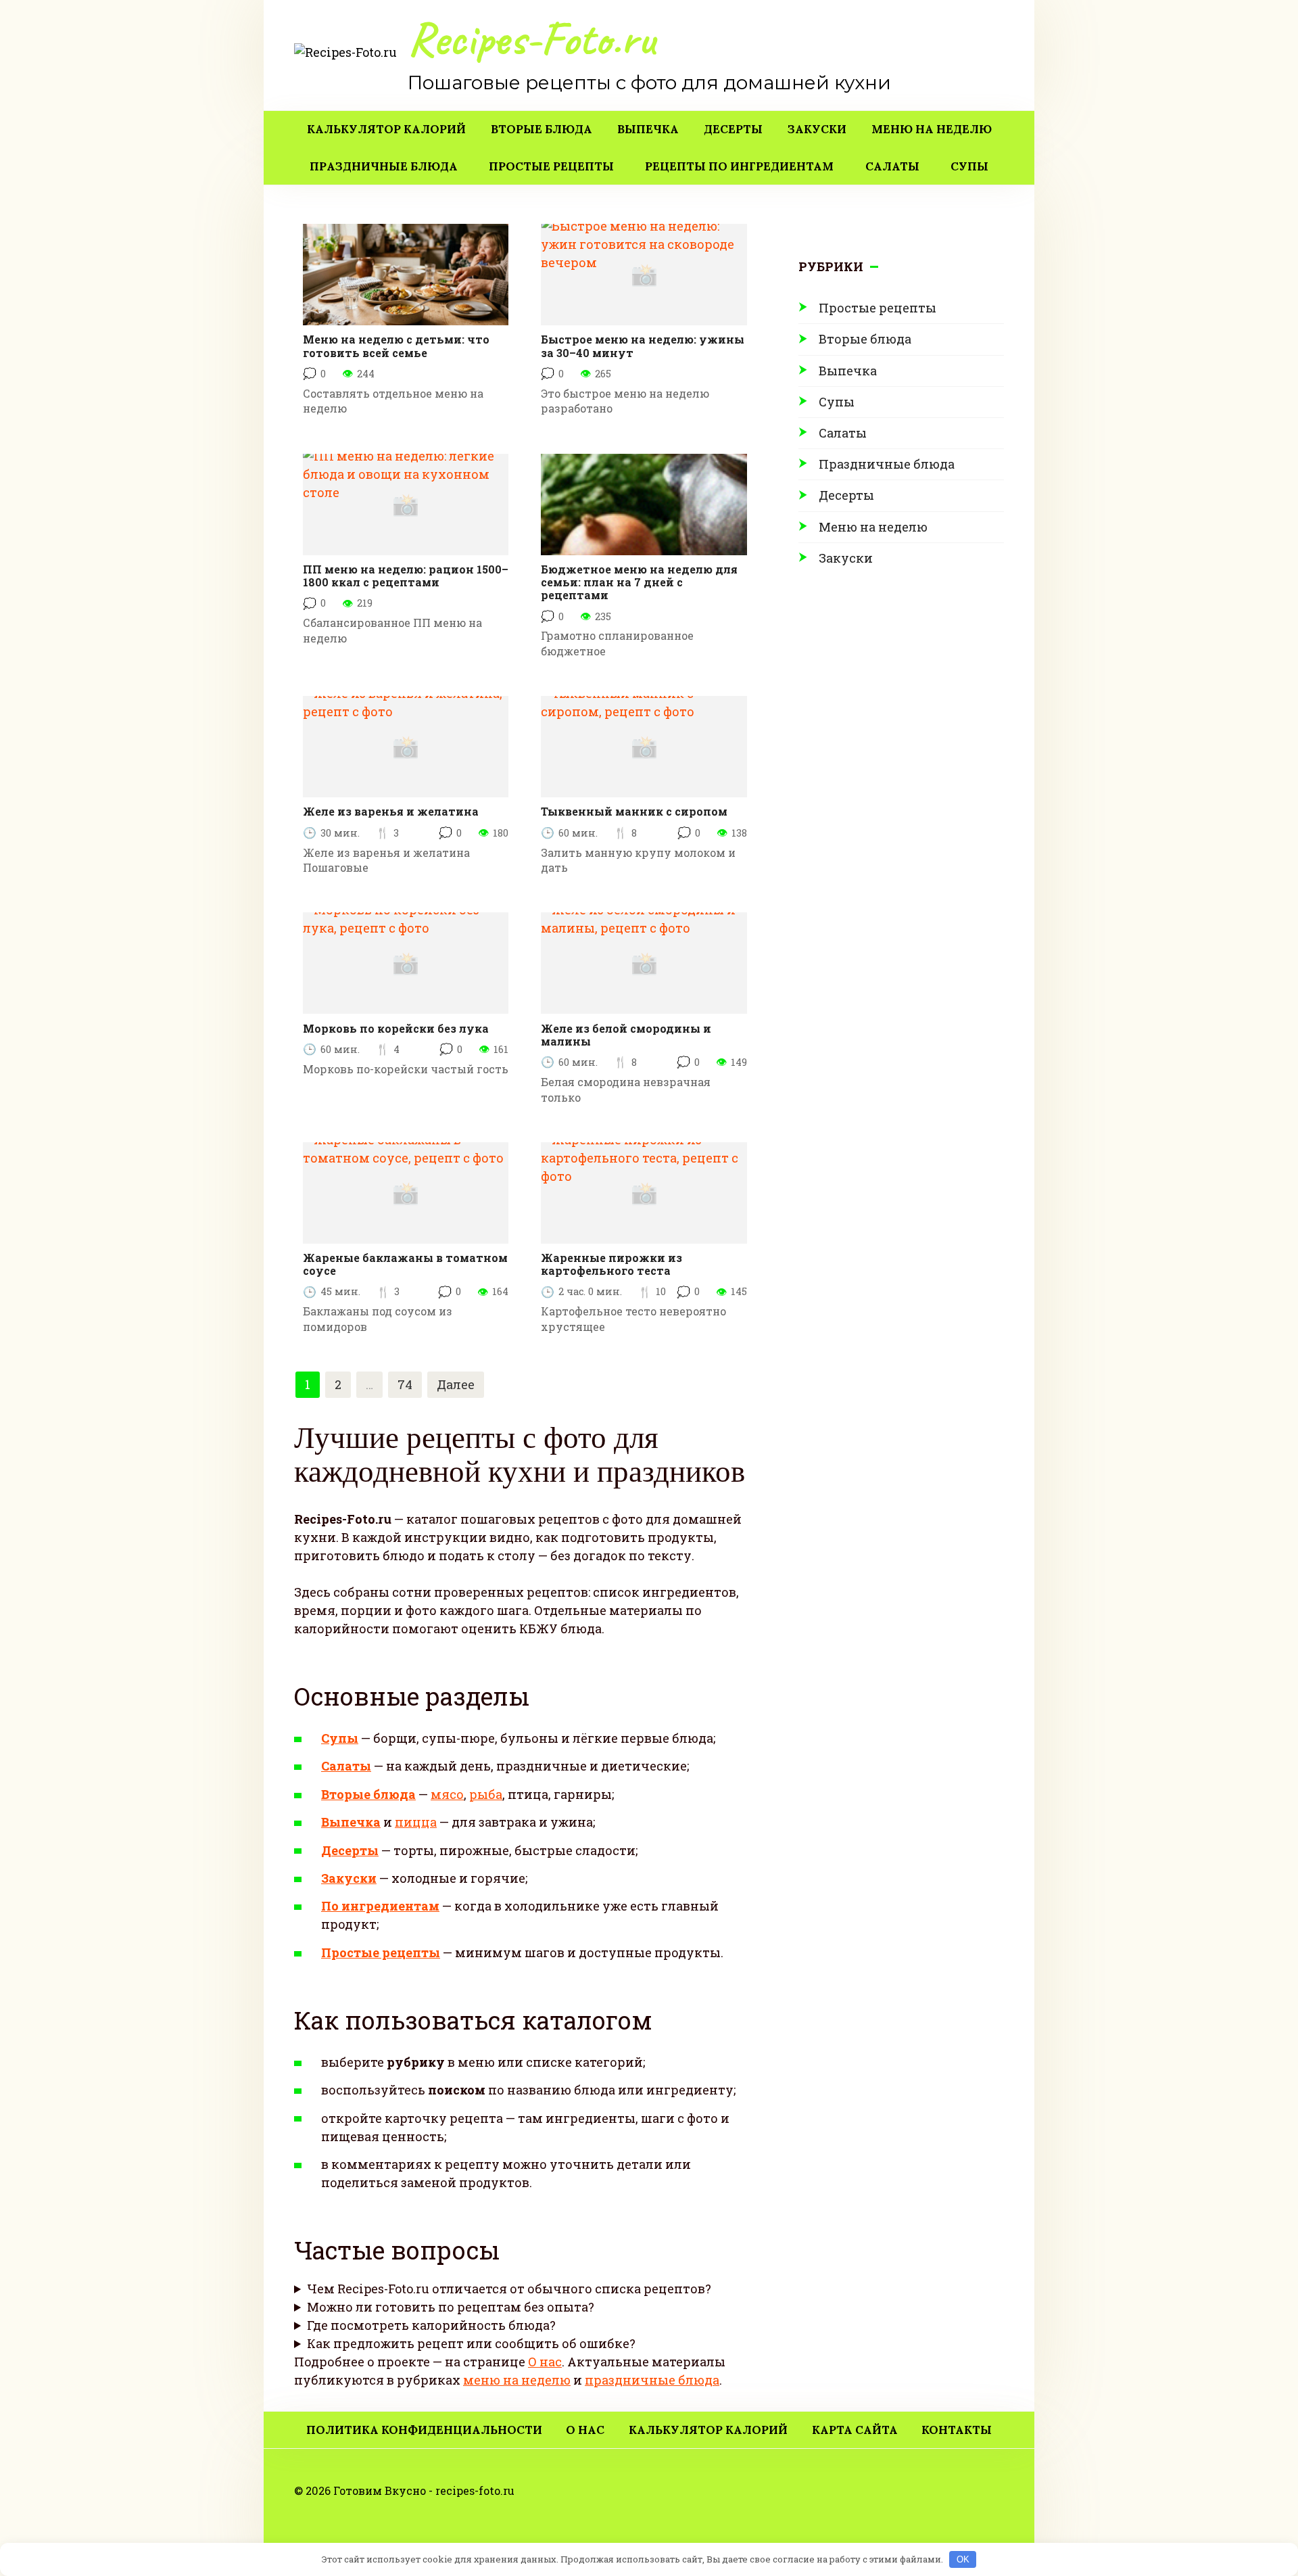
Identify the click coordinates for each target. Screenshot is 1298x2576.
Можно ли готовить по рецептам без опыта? (451, 2307)
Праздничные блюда (384, 166)
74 (405, 1384)
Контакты (957, 2430)
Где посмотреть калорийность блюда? (431, 2325)
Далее (456, 1384)
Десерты (733, 129)
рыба (486, 1794)
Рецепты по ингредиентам (739, 166)
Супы (969, 166)
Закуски (817, 129)
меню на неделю (517, 2380)
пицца (416, 1822)
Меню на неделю (932, 129)
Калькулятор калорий (386, 129)
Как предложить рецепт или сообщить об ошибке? (471, 2343)
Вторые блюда (542, 129)
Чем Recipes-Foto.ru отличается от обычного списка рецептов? (509, 2289)
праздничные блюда (652, 2380)
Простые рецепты (551, 166)
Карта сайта (855, 2430)
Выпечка (648, 129)
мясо (447, 1794)
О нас (545, 2362)
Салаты (892, 166)
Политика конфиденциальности (424, 2430)
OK (963, 2559)
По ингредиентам (380, 1906)
